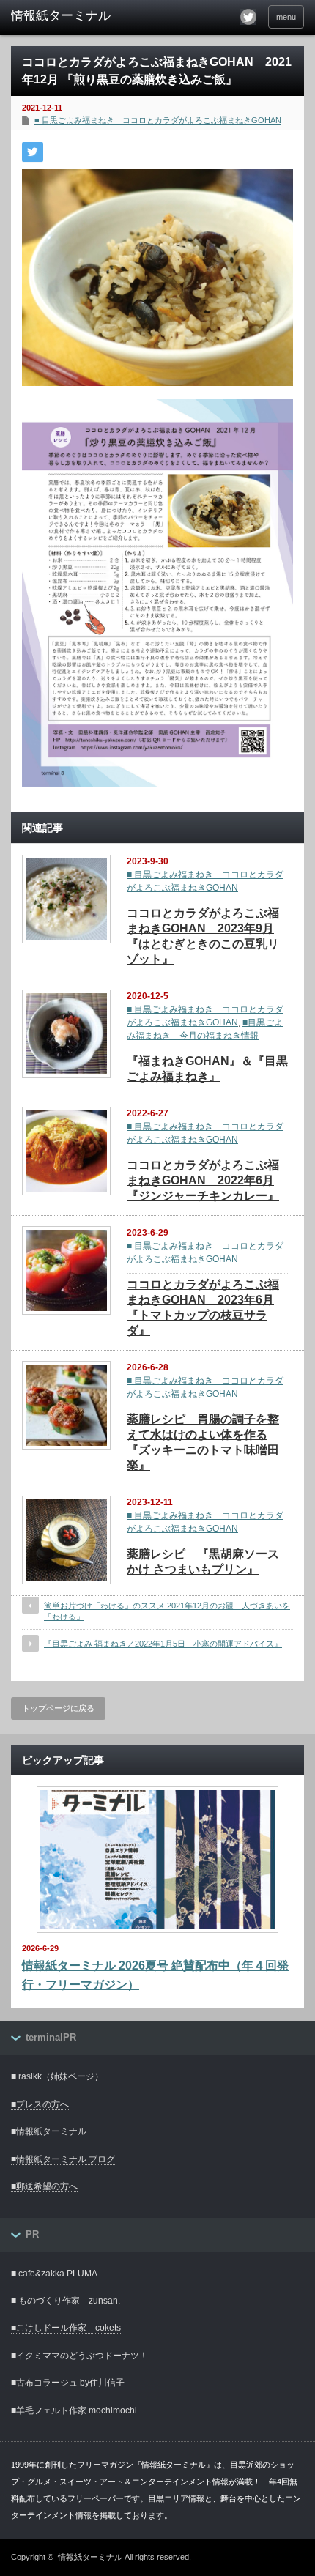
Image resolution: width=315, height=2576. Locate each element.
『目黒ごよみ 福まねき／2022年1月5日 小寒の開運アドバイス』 (163, 1644)
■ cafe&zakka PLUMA (54, 2274)
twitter (248, 17)
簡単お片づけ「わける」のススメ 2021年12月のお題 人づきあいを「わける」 (167, 1611)
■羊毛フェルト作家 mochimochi (74, 2410)
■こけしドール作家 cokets (66, 2328)
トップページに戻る (58, 1708)
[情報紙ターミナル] (74, 16)
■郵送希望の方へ (44, 2186)
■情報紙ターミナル (49, 2131)
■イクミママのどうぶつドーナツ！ (79, 2356)
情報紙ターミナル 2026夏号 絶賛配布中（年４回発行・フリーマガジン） (155, 1975)
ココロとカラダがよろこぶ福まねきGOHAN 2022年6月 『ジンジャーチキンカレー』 (203, 1180)
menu (286, 17)
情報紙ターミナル (90, 2557)
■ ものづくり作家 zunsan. (66, 2301)
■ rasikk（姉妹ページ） (57, 2076)
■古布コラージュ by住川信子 (68, 2383)
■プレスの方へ (40, 2104)
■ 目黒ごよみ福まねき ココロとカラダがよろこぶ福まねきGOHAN (158, 120)
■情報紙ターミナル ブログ (63, 2159)
